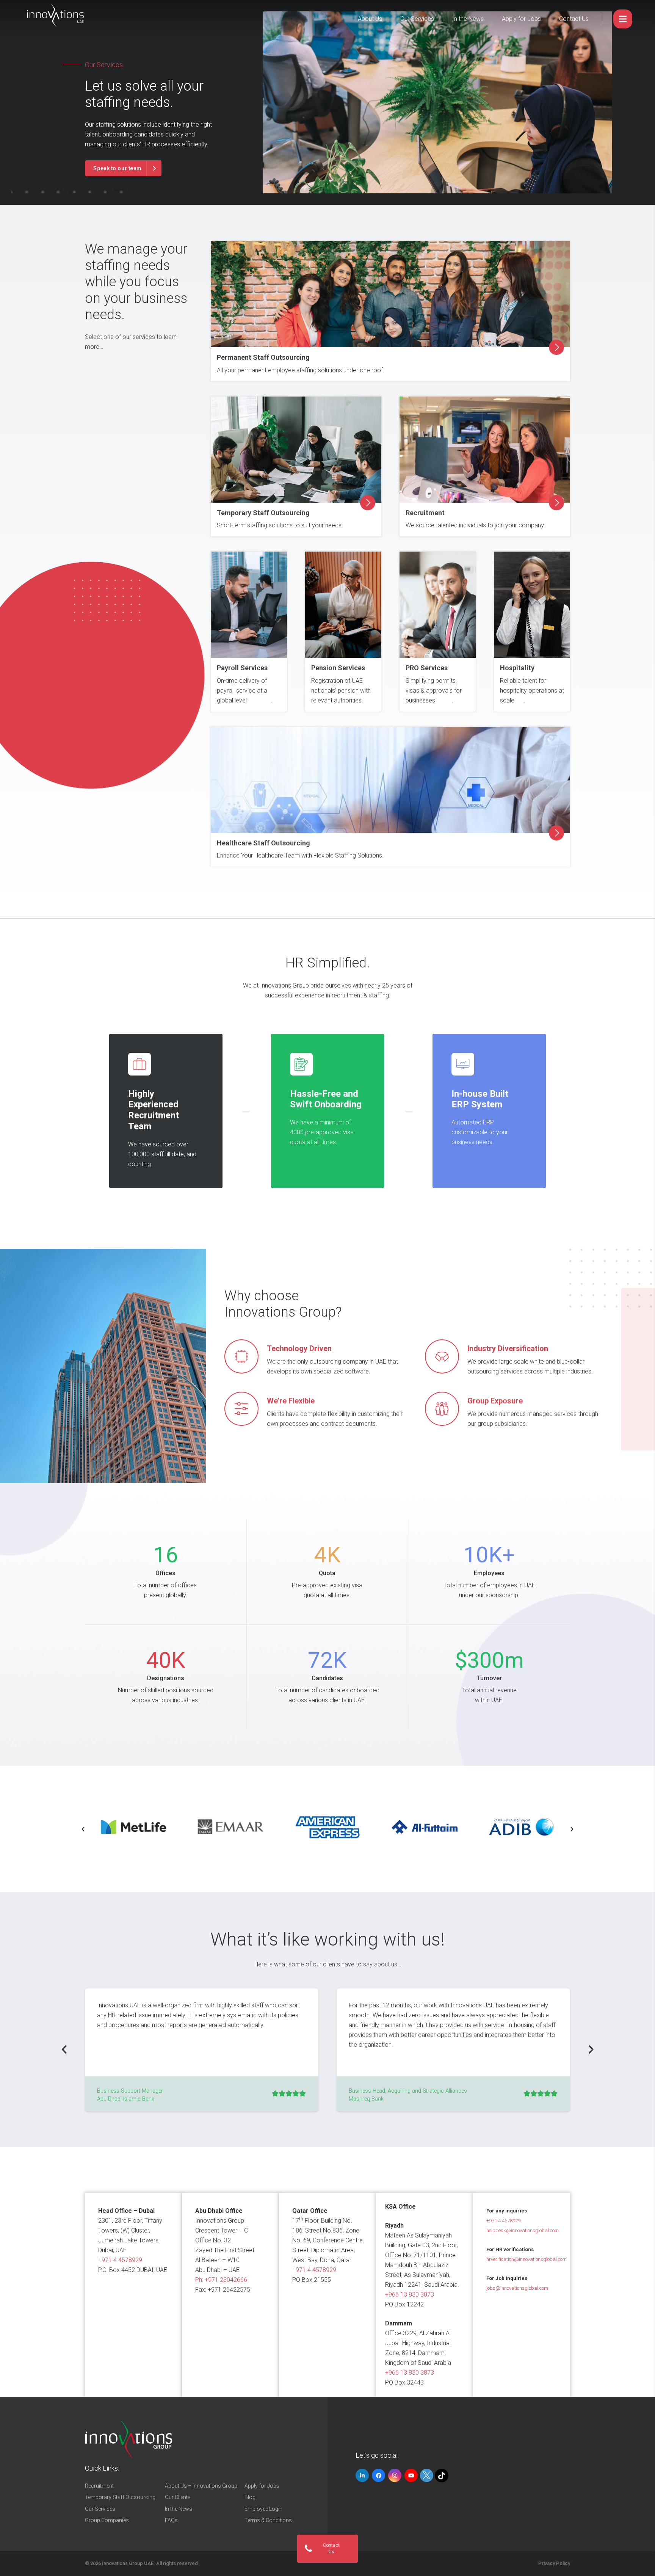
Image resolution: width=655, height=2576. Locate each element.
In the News (468, 19)
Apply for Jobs (521, 19)
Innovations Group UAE (128, 2563)
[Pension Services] (343, 605)
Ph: (221, 2280)
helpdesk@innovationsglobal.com (523, 2230)
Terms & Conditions (268, 2520)
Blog (250, 2497)
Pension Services (338, 668)
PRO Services (427, 668)
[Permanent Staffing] (390, 294)
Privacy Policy (554, 2563)
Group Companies (107, 2520)
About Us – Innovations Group (201, 2486)
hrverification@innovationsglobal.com (527, 2259)
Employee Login (263, 2509)
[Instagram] (395, 2475)
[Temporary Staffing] (296, 450)
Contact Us (574, 19)
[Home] (129, 2440)
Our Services (417, 19)
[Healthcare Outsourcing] (390, 780)
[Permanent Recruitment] (485, 450)
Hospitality (517, 668)
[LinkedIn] (362, 2475)
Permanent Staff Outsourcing (263, 357)
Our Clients (178, 2497)
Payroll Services (242, 668)
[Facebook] (378, 2475)
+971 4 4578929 (120, 2260)
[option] (133, 1827)
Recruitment (425, 513)
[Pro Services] (249, 605)
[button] (83, 1829)
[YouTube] (411, 2475)
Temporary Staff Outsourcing (263, 513)
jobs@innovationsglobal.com (517, 2288)
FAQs (171, 2520)
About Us (370, 19)
